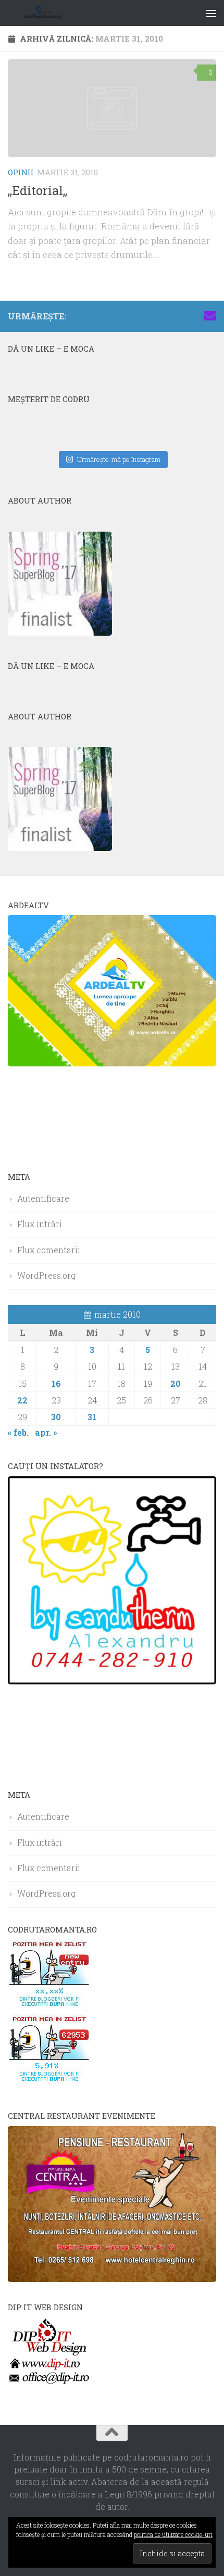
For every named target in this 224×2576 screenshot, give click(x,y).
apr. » (46, 1432)
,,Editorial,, (38, 190)
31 (92, 1417)
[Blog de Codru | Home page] (56, 13)
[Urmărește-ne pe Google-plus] (193, 316)
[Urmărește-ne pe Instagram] (160, 316)
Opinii (21, 172)
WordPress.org (46, 1275)
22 (22, 1400)
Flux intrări (40, 1224)
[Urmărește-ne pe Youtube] (177, 316)
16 (56, 1383)
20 (176, 1383)
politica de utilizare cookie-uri (173, 2534)
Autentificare (43, 1198)
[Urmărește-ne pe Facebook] (143, 316)
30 (56, 1417)
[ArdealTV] (112, 1063)
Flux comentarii (49, 1250)
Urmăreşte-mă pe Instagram (119, 459)
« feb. (18, 1432)
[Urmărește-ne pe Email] (210, 316)
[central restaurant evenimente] (112, 2279)
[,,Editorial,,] (112, 108)
